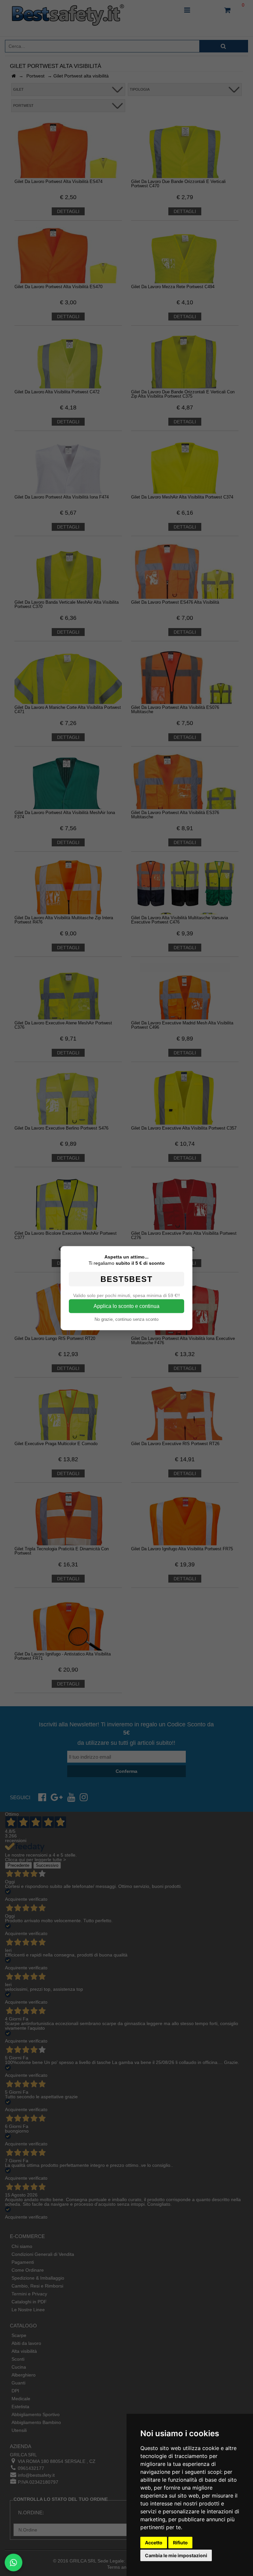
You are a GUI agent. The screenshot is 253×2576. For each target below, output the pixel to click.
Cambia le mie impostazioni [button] (176, 2555)
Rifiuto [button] (180, 2543)
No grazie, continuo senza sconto (126, 1319)
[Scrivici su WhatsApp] (14, 2562)
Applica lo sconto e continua (126, 1306)
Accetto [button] (154, 2543)
